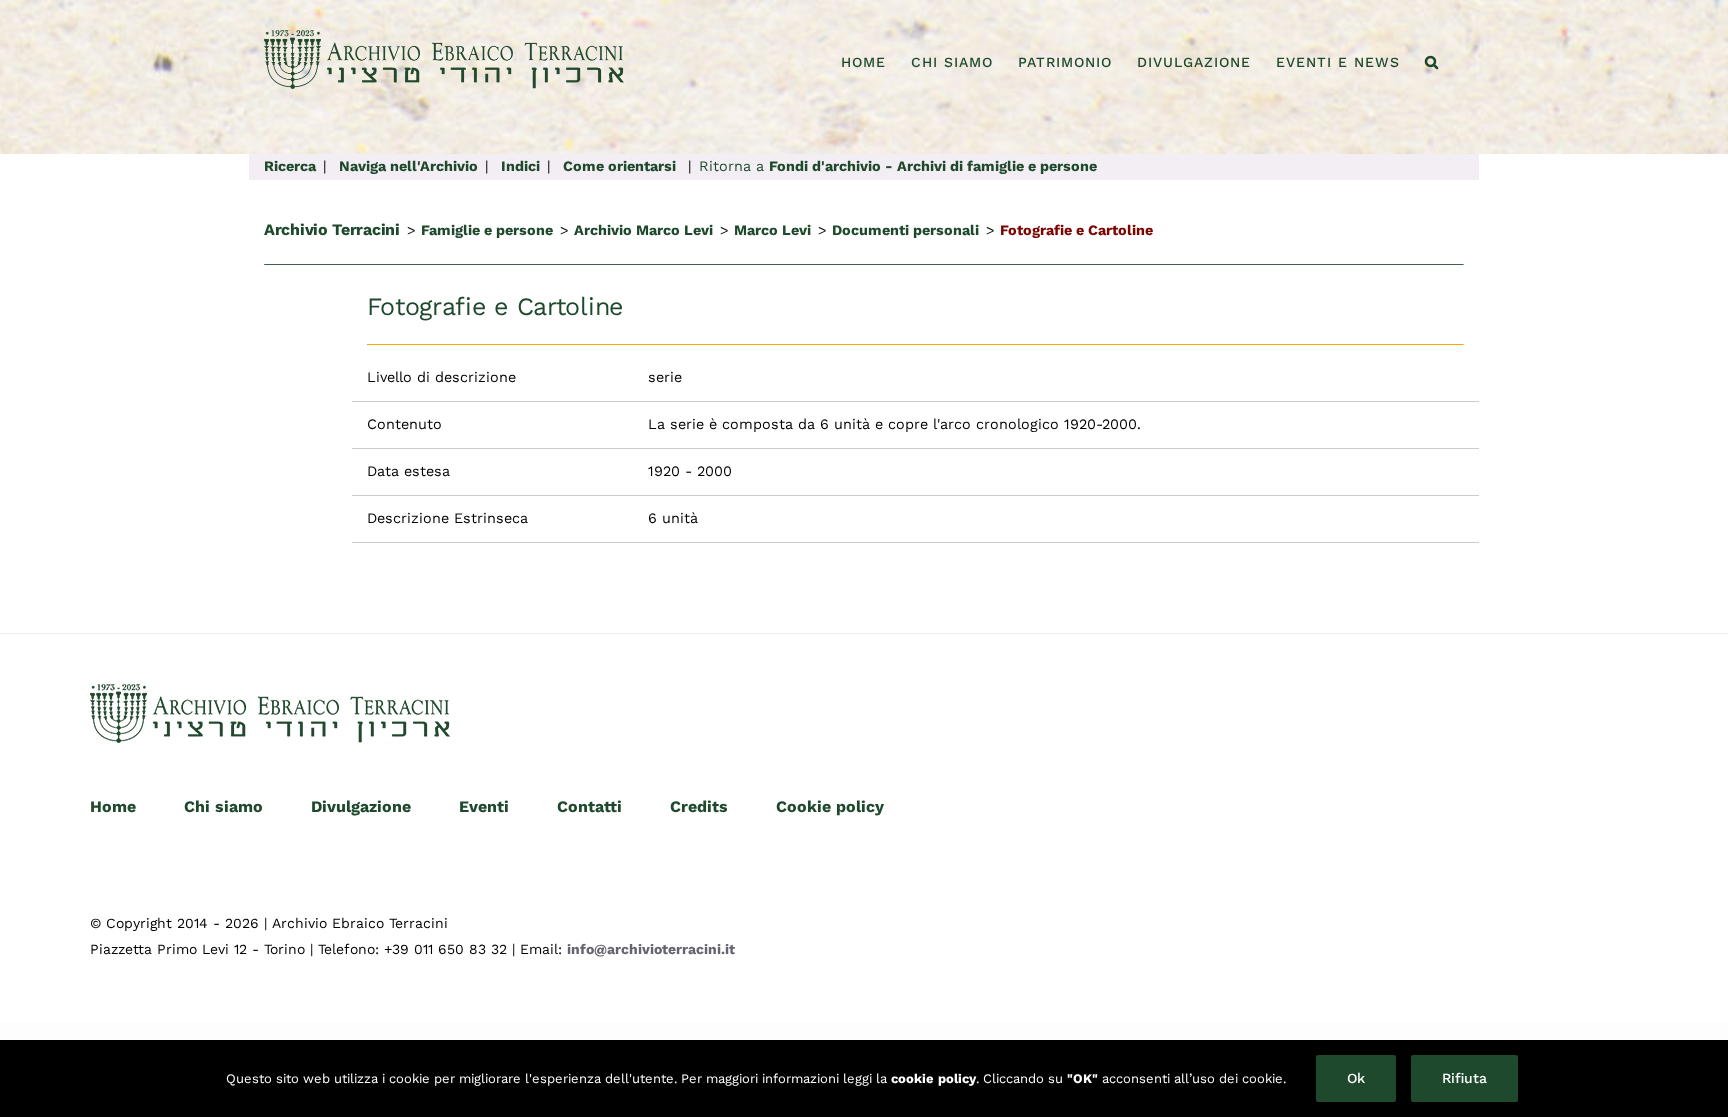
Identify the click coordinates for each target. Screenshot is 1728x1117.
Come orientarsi (619, 166)
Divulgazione (361, 806)
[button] (1432, 62)
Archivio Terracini (332, 229)
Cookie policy (830, 806)
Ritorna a (898, 166)
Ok (1356, 1078)
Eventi (484, 806)
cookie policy (933, 1078)
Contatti (589, 806)
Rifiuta (1464, 1078)
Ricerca (290, 166)
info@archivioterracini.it (651, 949)
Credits (699, 806)
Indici (520, 166)
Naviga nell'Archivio (408, 166)
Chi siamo (223, 806)
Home (113, 806)
